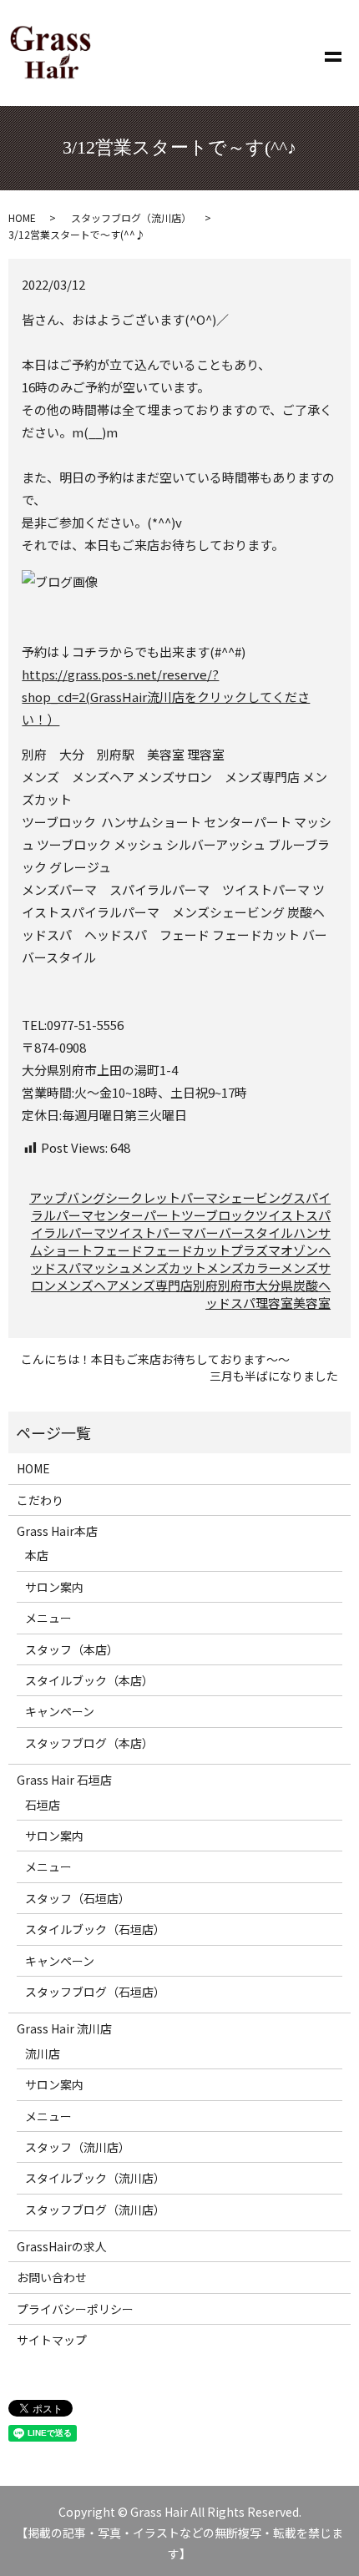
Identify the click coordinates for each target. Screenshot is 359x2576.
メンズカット (169, 1268)
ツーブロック (218, 1215)
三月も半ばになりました (274, 1376)
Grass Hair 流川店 (64, 2028)
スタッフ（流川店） (78, 2147)
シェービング (255, 1197)
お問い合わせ (52, 2277)
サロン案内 (54, 1587)
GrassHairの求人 (62, 2246)
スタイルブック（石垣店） (95, 1929)
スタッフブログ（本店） (89, 1743)
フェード (118, 1250)
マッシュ (106, 1268)
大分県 (274, 1285)
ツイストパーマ (150, 1232)
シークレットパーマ (162, 1197)
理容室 (274, 1303)
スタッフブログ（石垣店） (95, 1992)
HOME (22, 217)
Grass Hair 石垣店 (64, 1780)
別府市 (237, 1285)
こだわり (40, 1500)
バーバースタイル (243, 1232)
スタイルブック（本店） (89, 1680)
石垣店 (43, 1805)
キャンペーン (60, 1711)
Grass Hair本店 (57, 1531)
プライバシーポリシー (75, 2309)
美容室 (312, 1303)
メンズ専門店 (155, 1285)
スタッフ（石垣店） (78, 1898)
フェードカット (187, 1250)
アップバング (67, 1197)
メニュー (48, 1618)
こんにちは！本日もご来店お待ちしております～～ (155, 1359)
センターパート (137, 1215)
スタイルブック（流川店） (95, 2178)
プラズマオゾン (274, 1250)
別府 (205, 1285)
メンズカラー (243, 1268)
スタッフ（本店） (72, 1649)
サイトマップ (52, 2340)
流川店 (43, 2053)
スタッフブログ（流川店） (131, 217)
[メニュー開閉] (333, 53)
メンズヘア (87, 1285)
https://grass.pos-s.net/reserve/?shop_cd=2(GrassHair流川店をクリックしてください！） (166, 697)
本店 (37, 1555)
